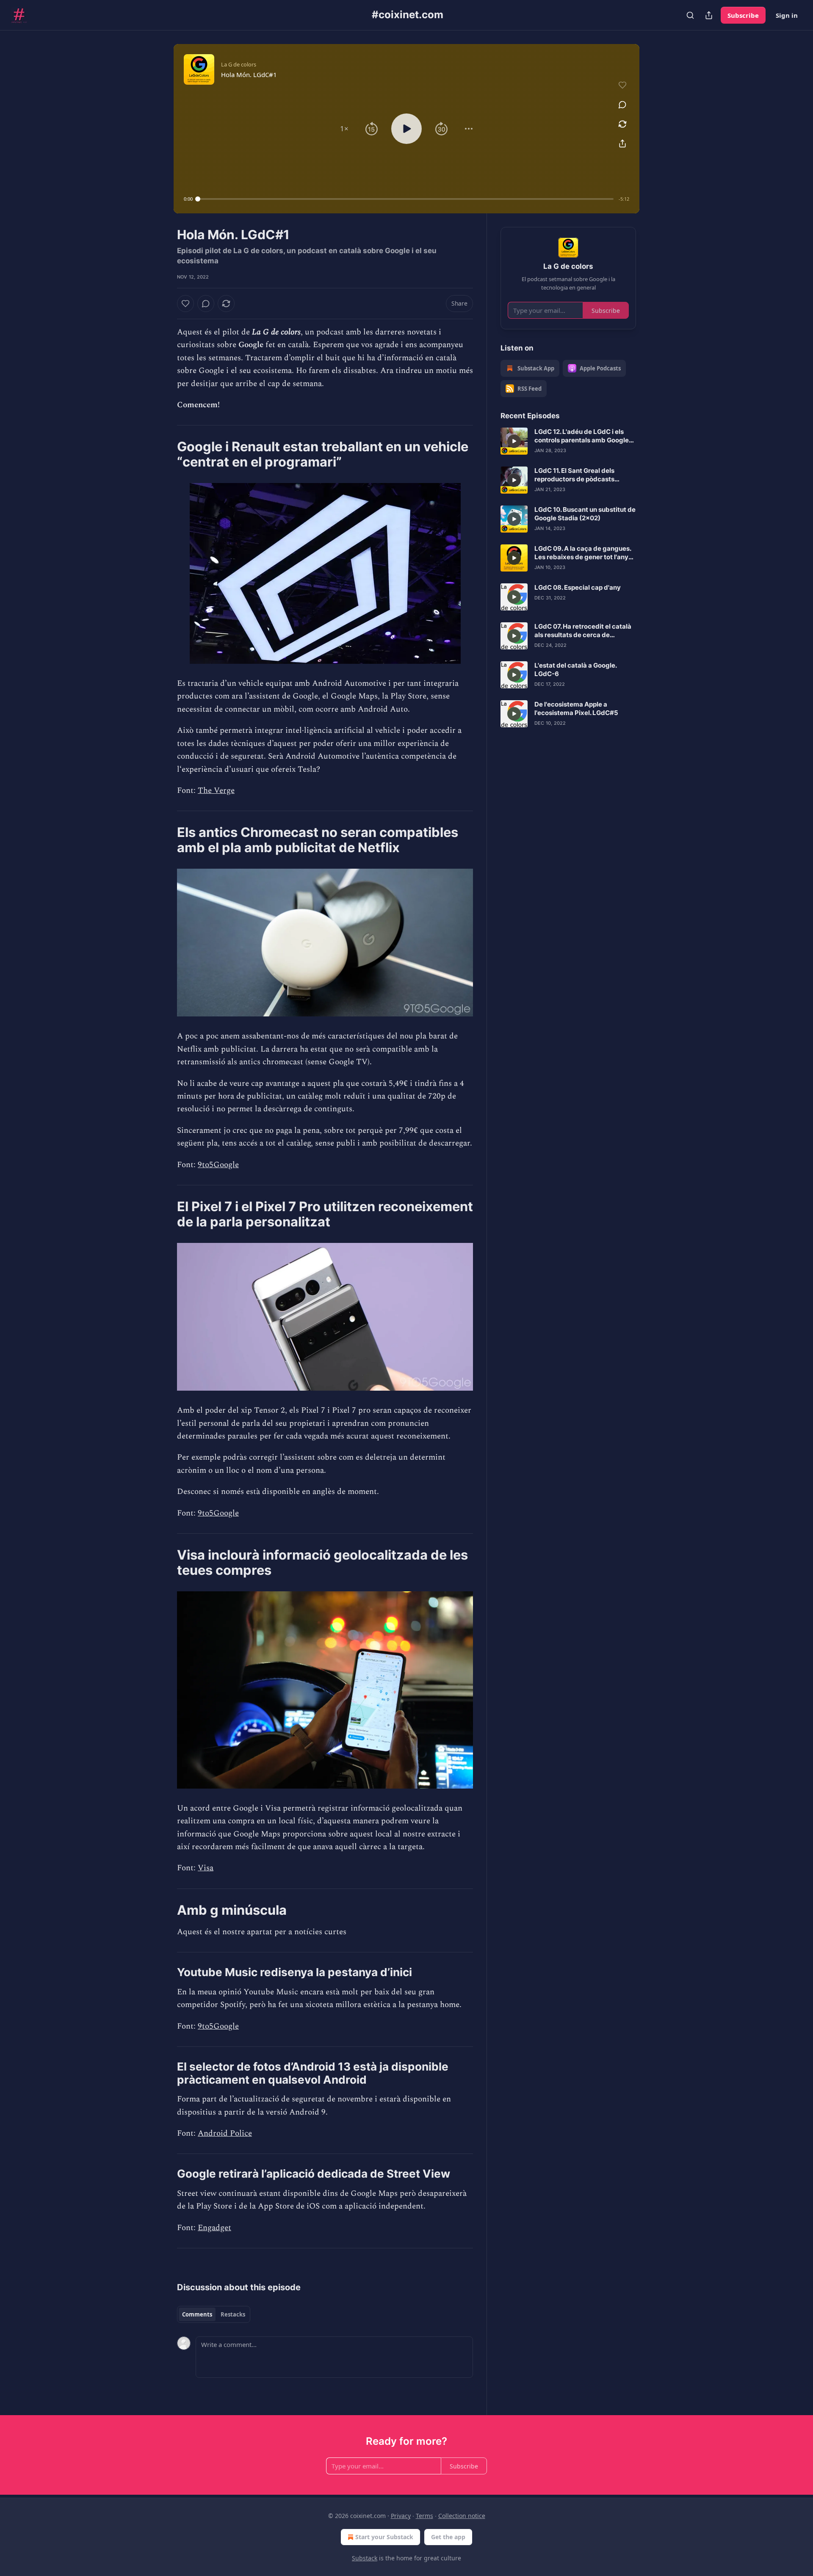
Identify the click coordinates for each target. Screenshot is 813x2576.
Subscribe (743, 15)
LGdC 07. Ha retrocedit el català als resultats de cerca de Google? (583, 631)
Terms (424, 2516)
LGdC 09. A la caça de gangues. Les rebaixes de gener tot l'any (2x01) (583, 553)
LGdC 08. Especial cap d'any (578, 587)
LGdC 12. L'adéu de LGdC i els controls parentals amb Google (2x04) (582, 436)
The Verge (216, 791)
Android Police (225, 2133)
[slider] (406, 199)
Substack (365, 2558)
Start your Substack (384, 2537)
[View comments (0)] (622, 105)
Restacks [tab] (233, 2314)
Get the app (448, 2537)
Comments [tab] (197, 2314)
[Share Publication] (709, 15)
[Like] (185, 304)
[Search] (690, 15)
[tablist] (214, 2314)
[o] (514, 441)
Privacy (401, 2516)
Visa (206, 1868)
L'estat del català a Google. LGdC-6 (575, 670)
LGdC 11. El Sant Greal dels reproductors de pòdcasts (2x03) (574, 475)
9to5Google (218, 1165)
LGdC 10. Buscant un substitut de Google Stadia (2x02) (585, 514)
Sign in (787, 15)
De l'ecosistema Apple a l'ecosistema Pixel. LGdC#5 (576, 708)
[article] (568, 441)
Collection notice (462, 2516)
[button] (344, 129)
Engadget (214, 2228)
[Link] (165, 454)
